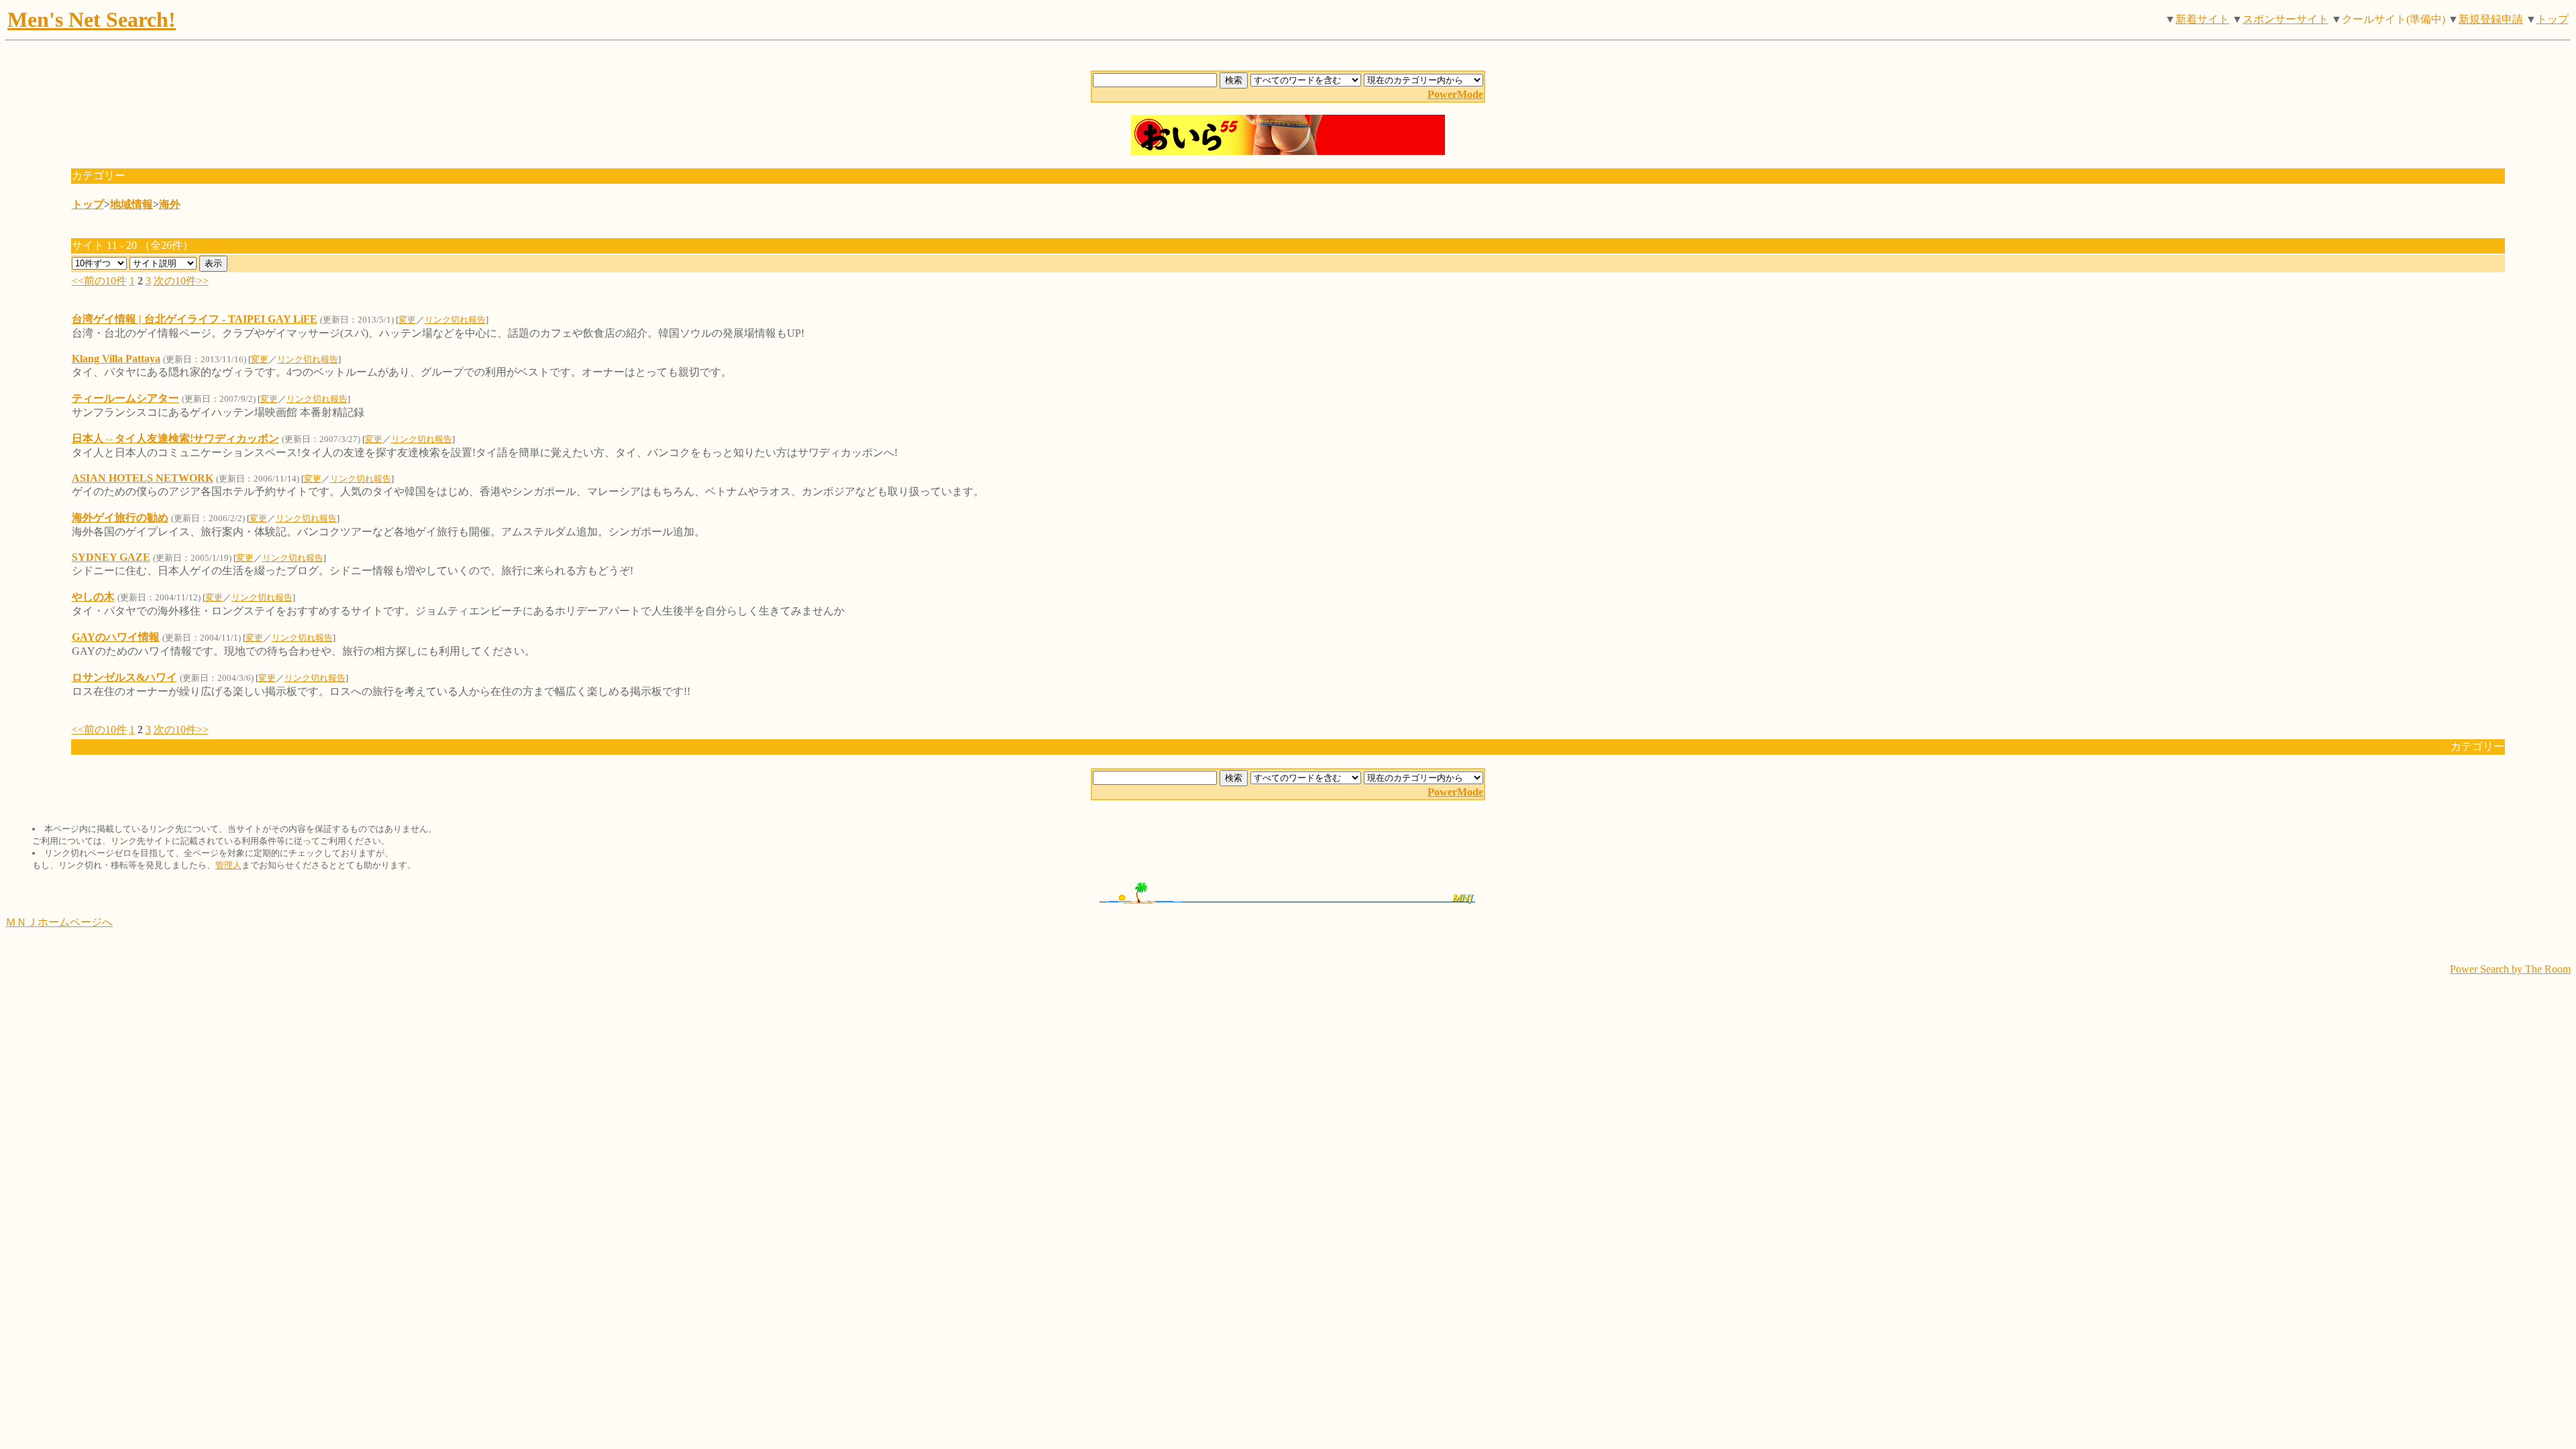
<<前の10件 (99, 281)
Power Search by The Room (2510, 969)
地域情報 (131, 204)
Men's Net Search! (92, 19)
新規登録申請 (2491, 19)
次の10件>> (181, 281)
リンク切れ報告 (455, 320)
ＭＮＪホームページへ (59, 922)
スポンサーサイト (2286, 19)
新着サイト (2202, 19)
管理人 (228, 865)
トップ (2553, 19)
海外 (170, 204)
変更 (407, 320)
